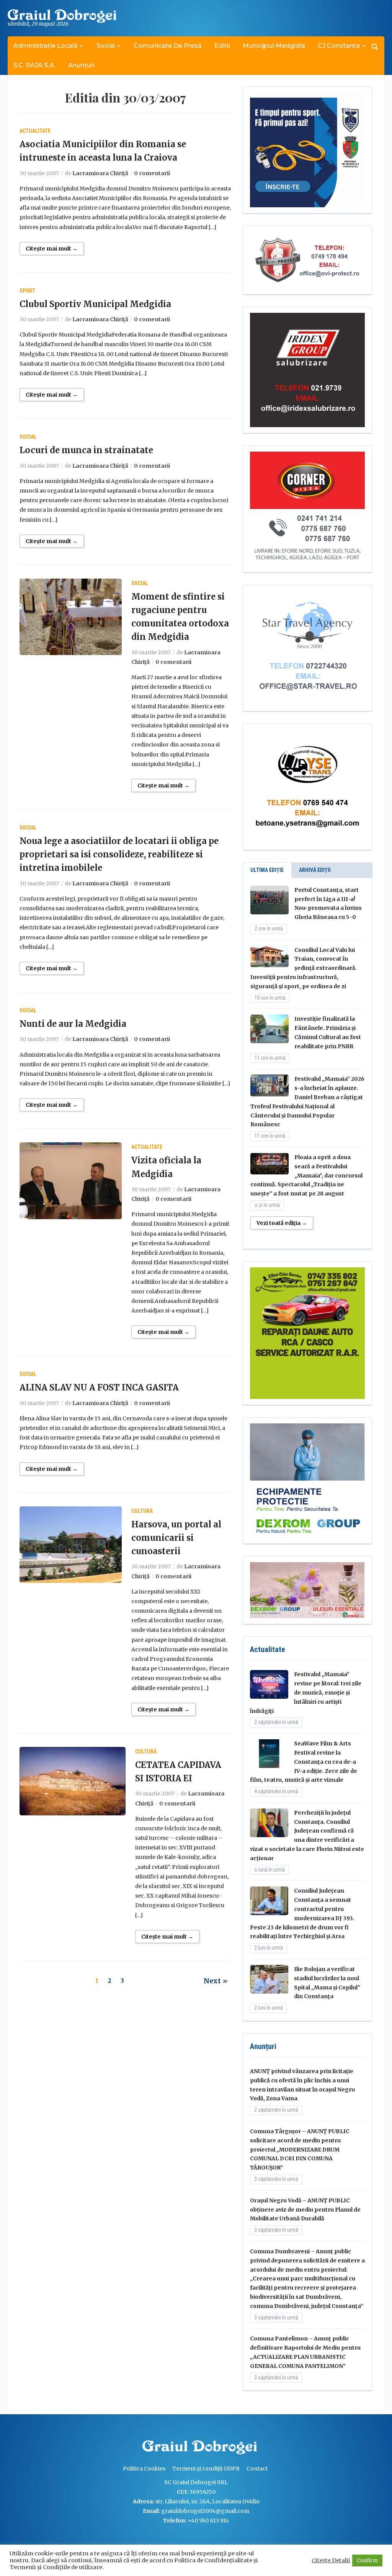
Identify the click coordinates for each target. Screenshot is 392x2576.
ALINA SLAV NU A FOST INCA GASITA (99, 1387)
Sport (27, 291)
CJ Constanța (339, 46)
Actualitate (35, 131)
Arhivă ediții (315, 870)
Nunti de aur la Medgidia (73, 1024)
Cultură (142, 1511)
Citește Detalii (331, 2560)
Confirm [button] (367, 2561)
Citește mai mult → (52, 249)
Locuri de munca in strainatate (86, 450)
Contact (257, 2469)
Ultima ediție (267, 870)
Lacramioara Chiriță (100, 173)
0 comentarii (152, 173)
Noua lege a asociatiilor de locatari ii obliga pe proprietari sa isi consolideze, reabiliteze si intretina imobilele (119, 854)
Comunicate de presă (168, 46)
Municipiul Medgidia (274, 46)
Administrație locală (46, 46)
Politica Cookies (144, 2469)
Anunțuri (81, 65)
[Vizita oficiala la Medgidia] (71, 1180)
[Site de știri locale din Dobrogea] (140, 2448)
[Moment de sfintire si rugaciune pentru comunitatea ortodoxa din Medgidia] (71, 616)
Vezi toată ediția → (282, 1223)
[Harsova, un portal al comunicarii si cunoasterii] (71, 1544)
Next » (216, 1981)
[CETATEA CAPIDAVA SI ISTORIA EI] (72, 1781)
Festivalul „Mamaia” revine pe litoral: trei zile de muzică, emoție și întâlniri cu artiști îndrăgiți (306, 1692)
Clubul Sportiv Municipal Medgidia (95, 304)
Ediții (222, 46)
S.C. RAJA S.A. (34, 65)
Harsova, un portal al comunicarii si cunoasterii (176, 1538)
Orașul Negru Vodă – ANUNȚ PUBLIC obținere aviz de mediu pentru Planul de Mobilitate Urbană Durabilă (305, 2210)
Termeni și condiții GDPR (206, 2469)
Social (106, 46)
